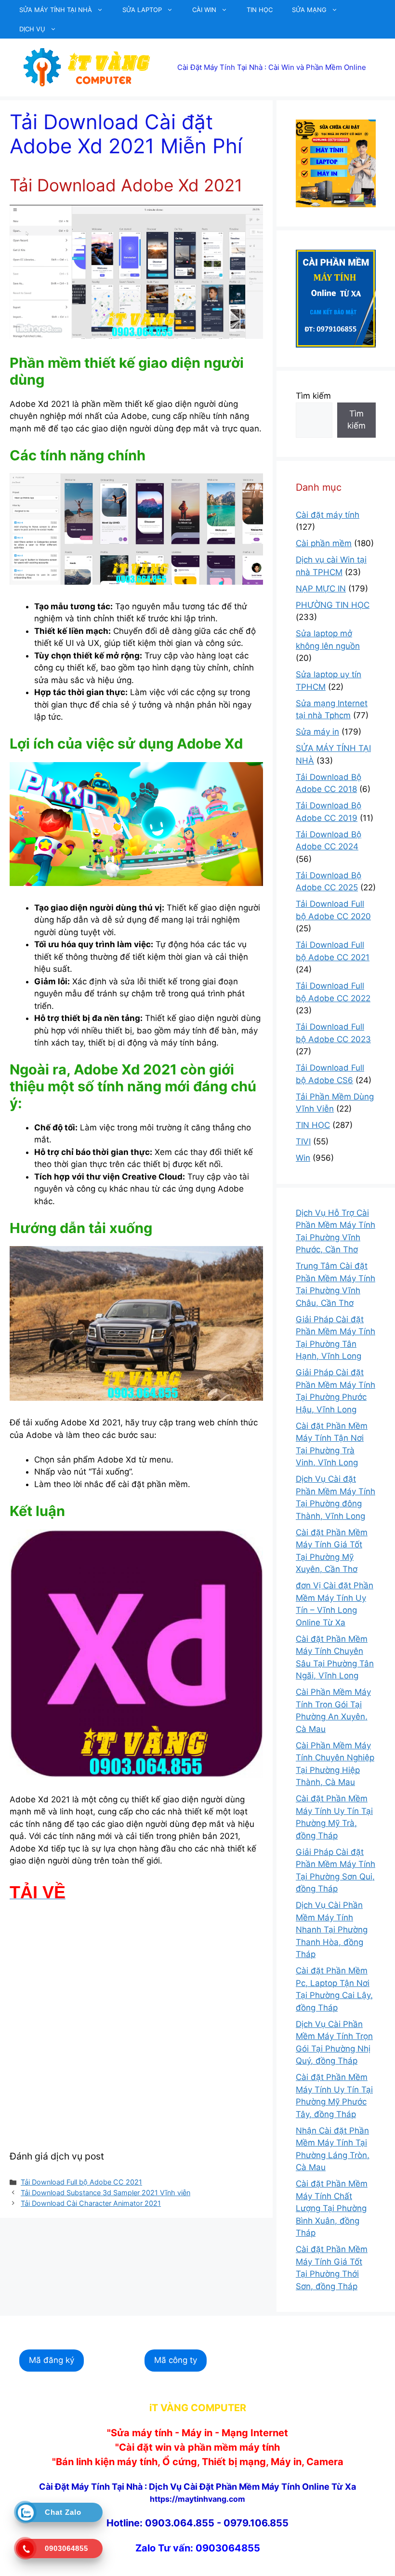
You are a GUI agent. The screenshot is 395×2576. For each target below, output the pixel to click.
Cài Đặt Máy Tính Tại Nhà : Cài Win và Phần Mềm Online (272, 67)
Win (303, 1158)
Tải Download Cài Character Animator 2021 (91, 2203)
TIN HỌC (260, 10)
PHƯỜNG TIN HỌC (333, 605)
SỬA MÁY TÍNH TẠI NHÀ (56, 10)
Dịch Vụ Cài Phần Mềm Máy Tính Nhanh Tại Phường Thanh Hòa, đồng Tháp (332, 1930)
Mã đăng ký (52, 2360)
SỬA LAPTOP (142, 10)
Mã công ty (176, 2360)
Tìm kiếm (313, 396)
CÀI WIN (204, 10)
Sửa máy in (317, 732)
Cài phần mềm (324, 543)
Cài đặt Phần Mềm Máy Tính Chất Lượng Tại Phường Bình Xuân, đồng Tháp (332, 2208)
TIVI (303, 1141)
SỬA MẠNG (309, 10)
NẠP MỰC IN (321, 589)
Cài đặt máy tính (328, 515)
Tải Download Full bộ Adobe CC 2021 (81, 2182)
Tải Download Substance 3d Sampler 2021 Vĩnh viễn (105, 2193)
